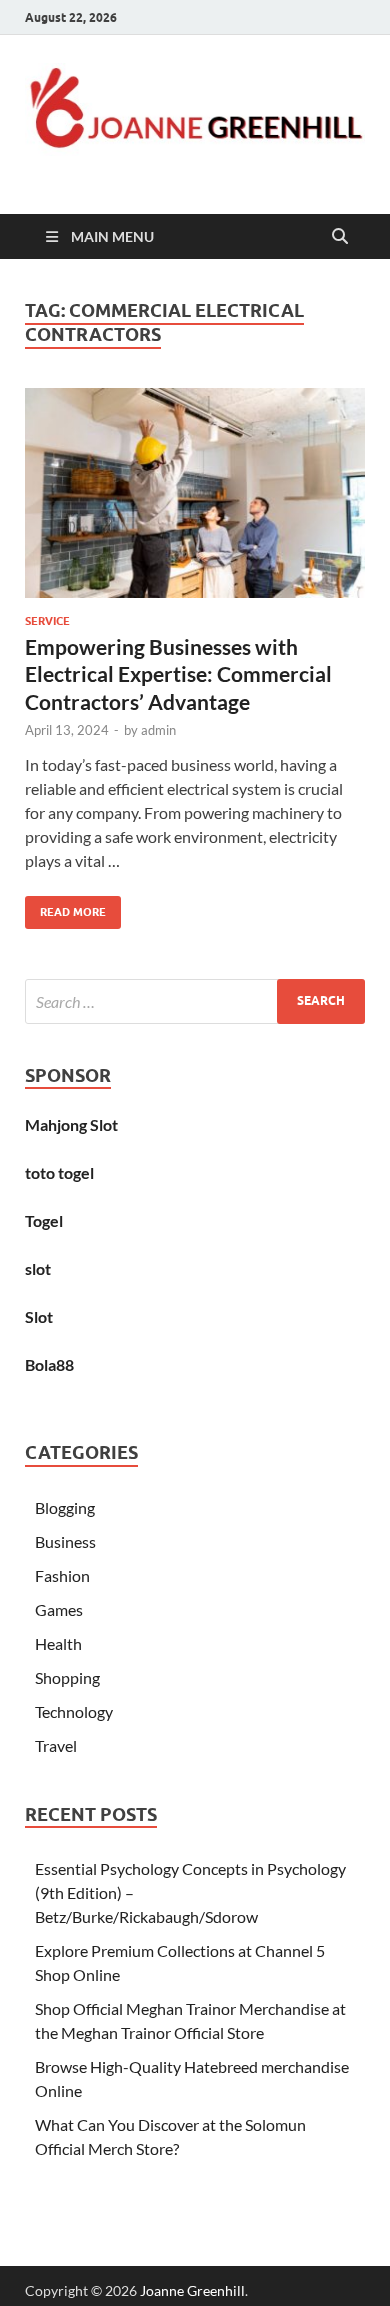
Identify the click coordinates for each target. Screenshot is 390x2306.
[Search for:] (195, 1001)
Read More (65, 907)
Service (47, 621)
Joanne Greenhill (192, 2290)
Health (58, 1643)
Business (65, 1541)
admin (158, 730)
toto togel (59, 1172)
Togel (44, 1220)
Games (59, 1609)
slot (38, 1268)
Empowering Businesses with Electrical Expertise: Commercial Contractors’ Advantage (178, 674)
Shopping (67, 1677)
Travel (56, 1745)
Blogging (65, 1507)
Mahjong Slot (71, 1124)
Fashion (62, 1575)
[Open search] (340, 237)
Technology (74, 1711)
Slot (39, 1316)
